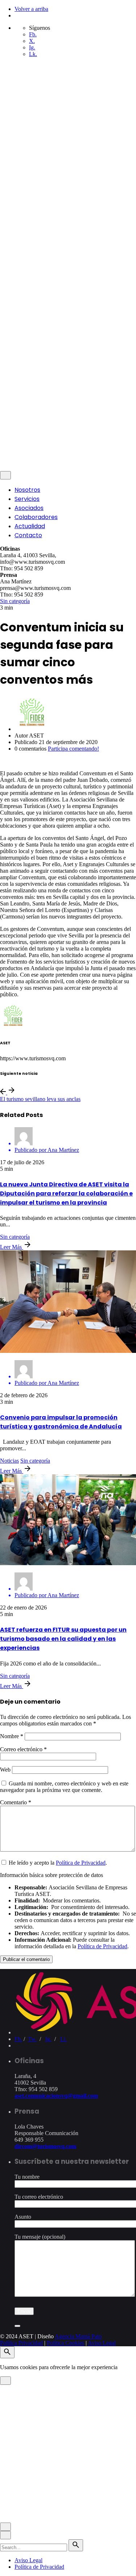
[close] (5, 324)
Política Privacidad (21, 411)
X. (32, 41)
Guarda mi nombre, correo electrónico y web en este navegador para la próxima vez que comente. (64, 1787)
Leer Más (12, 1247)
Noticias (9, 1461)
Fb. (33, 34)
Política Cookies (65, 411)
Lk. (33, 54)
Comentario (16, 1802)
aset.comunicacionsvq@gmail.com (56, 2096)
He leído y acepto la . (57, 1863)
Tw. (32, 2039)
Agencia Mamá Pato (78, 399)
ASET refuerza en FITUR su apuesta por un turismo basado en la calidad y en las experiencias (63, 1639)
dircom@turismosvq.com (45, 2146)
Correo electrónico (23, 1749)
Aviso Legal (102, 411)
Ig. (32, 47)
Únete (21, 462)
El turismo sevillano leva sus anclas (40, 1099)
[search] (76, 2545)
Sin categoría (15, 601)
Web (5, 1770)
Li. (63, 2039)
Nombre (12, 1736)
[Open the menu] (3, 77)
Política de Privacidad (81, 1863)
